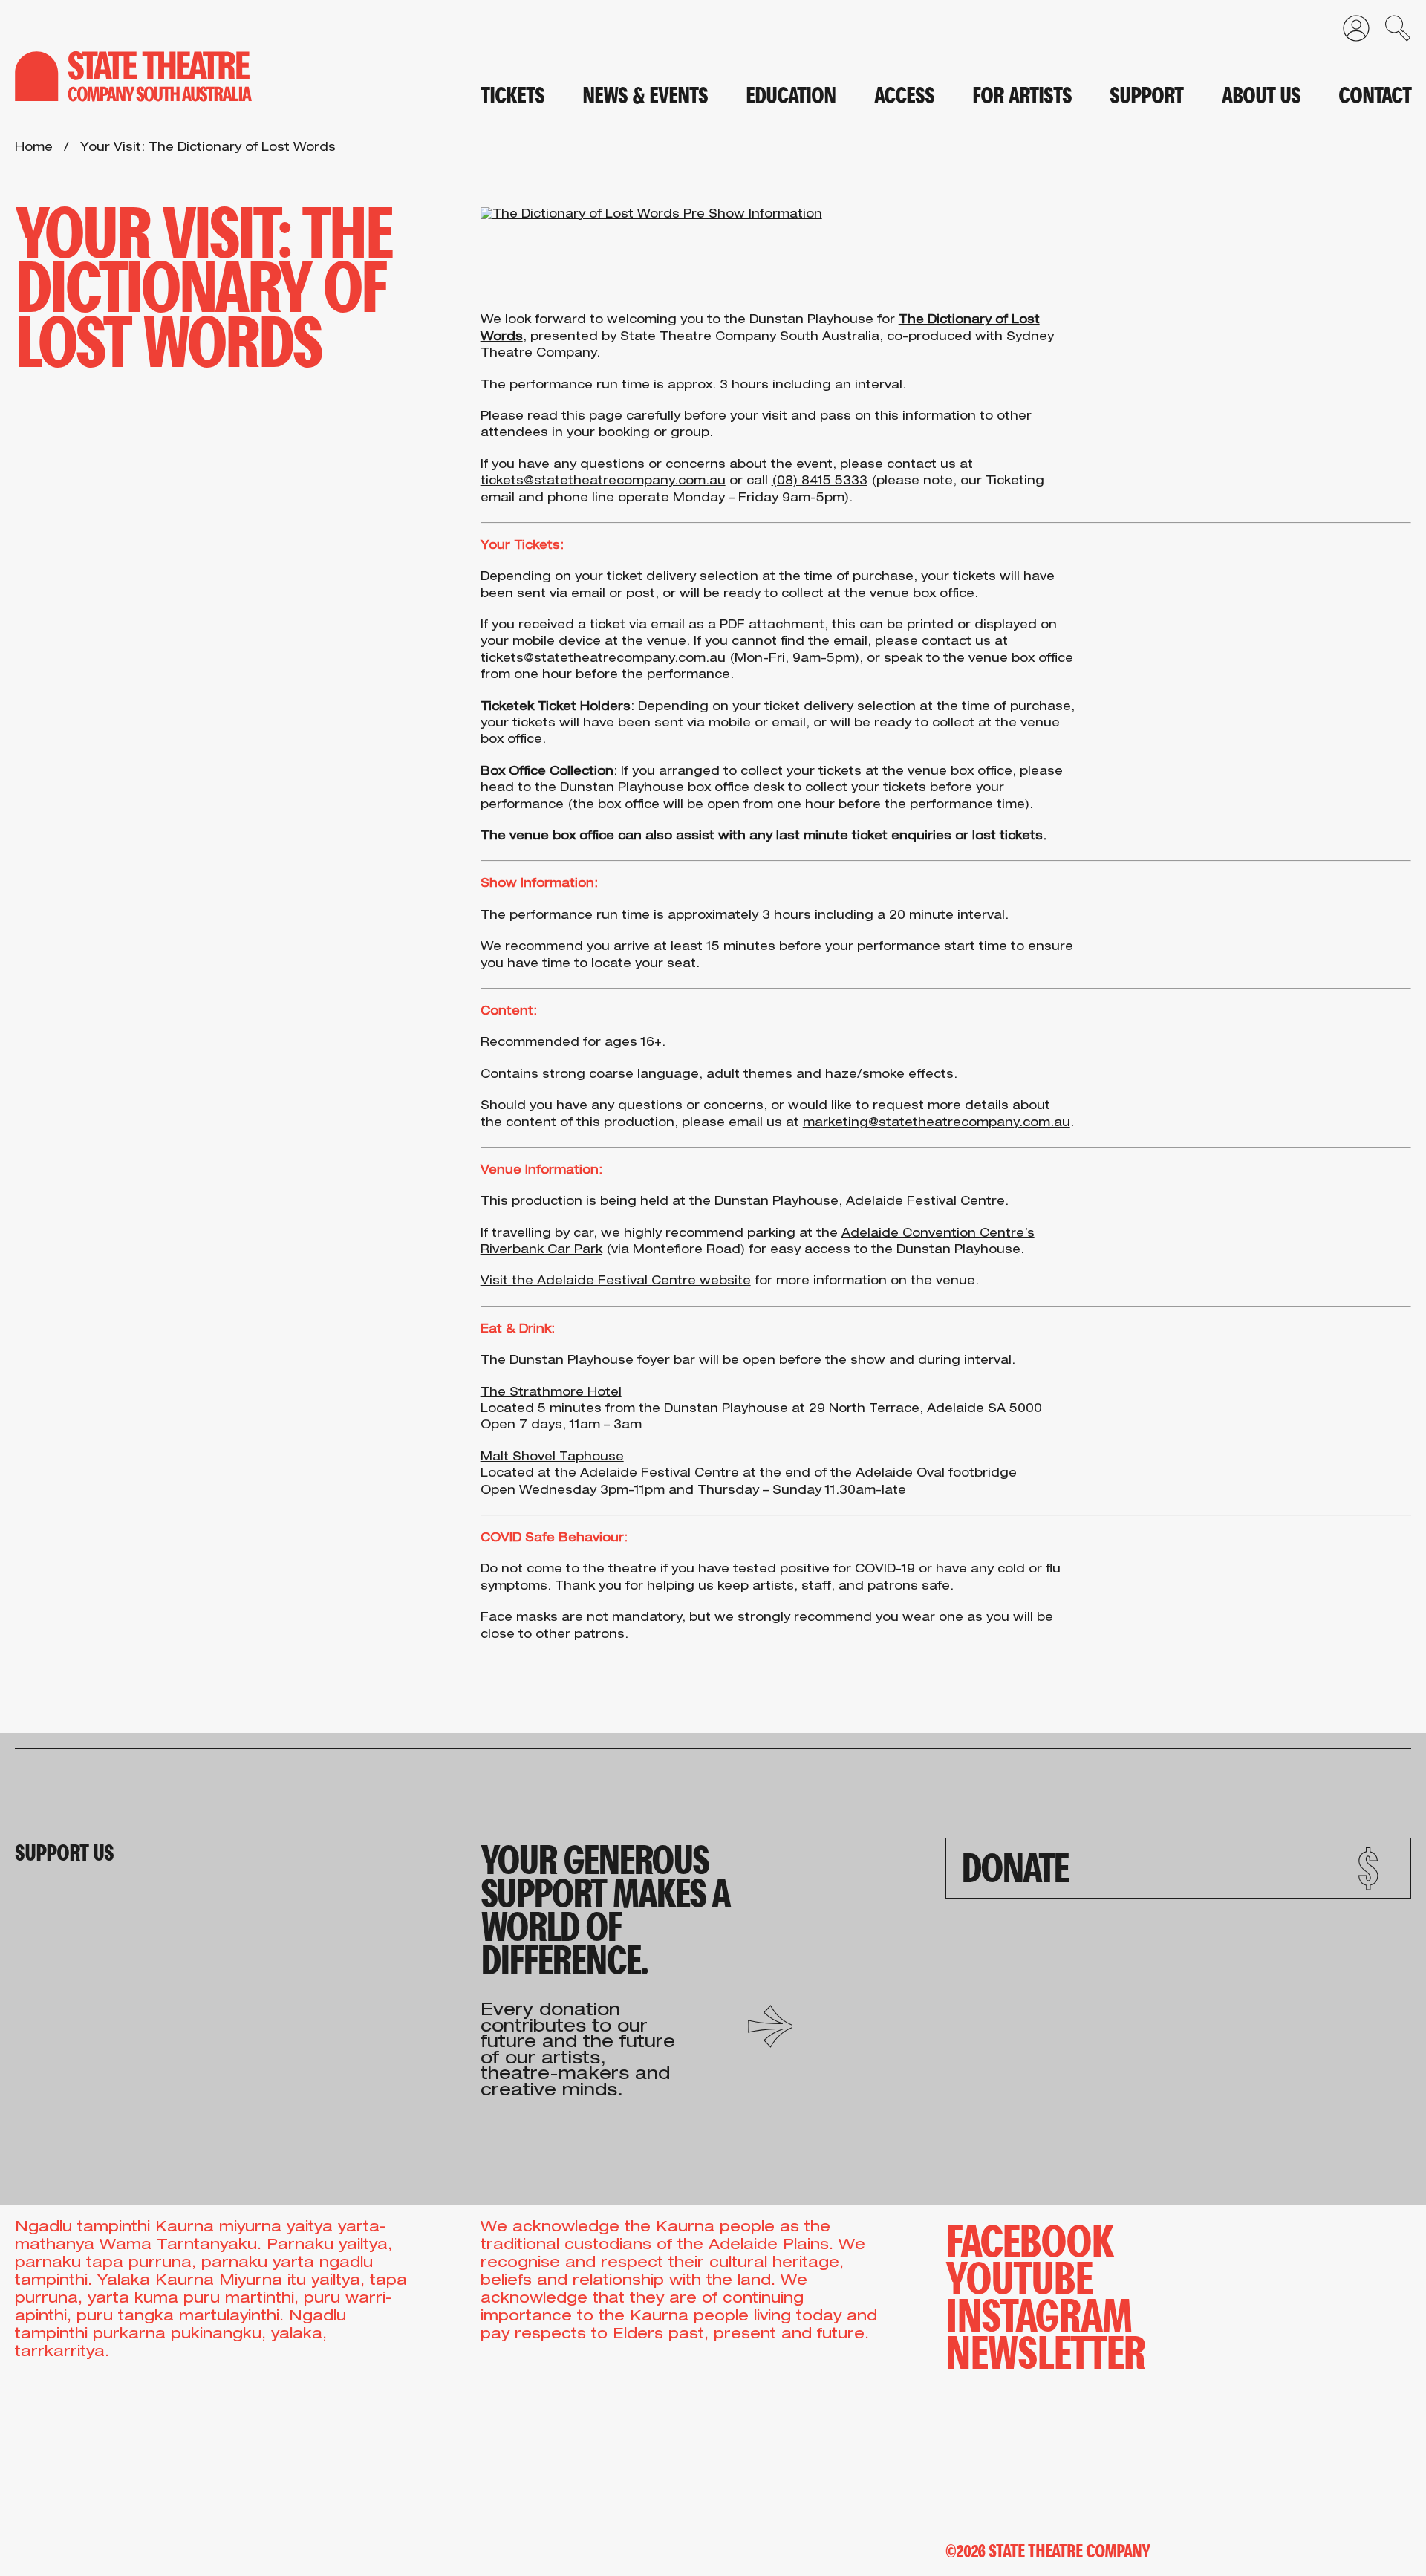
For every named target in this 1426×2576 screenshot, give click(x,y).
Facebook (1029, 2238)
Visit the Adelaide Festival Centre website (616, 1282)
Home (34, 149)
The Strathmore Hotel (551, 1393)
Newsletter (1045, 2349)
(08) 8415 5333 (820, 482)
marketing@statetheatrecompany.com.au (937, 1124)
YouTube (1019, 2275)
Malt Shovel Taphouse (552, 1458)
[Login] (1349, 32)
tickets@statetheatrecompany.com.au (603, 482)
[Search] (1390, 32)
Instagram (1039, 2312)
